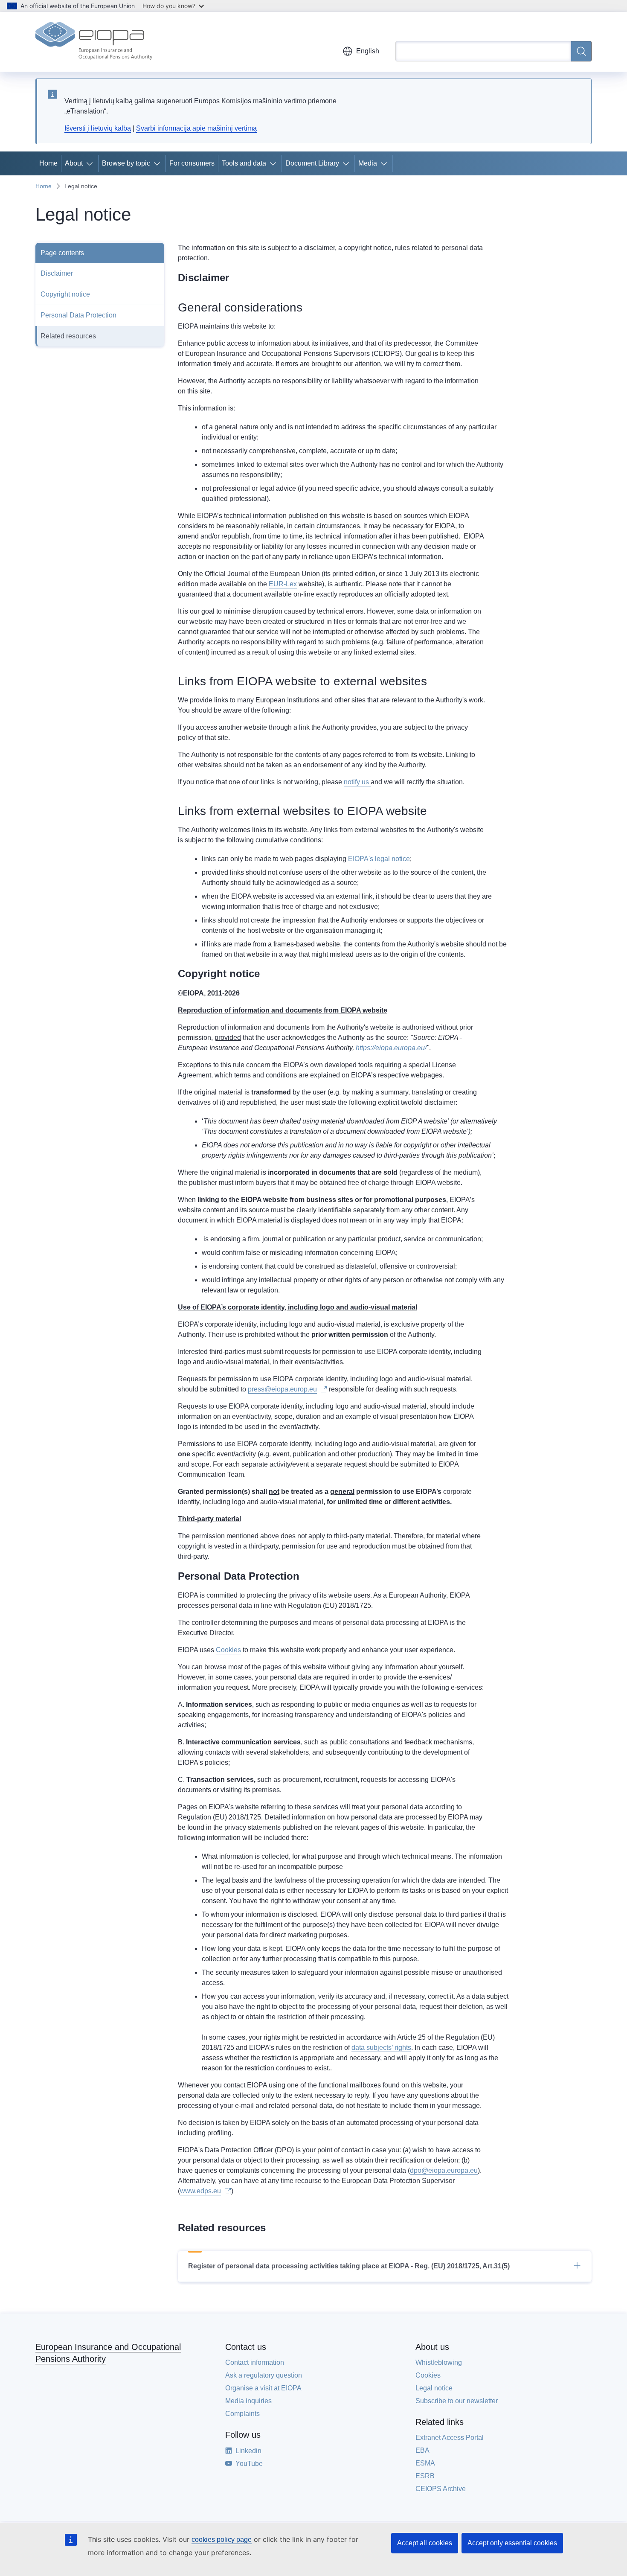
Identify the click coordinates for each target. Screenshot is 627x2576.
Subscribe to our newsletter (457, 2401)
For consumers (192, 163)
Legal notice (434, 2388)
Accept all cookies (425, 2543)
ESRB (425, 2476)
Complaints (242, 2414)
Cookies (228, 1650)
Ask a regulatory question (264, 2375)
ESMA (425, 2463)
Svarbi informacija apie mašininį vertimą (196, 128)
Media (368, 163)
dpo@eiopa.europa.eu (444, 2170)
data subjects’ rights (381, 2048)
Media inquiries (248, 2401)
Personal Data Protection (78, 315)
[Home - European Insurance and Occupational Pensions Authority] (94, 42)
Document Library (312, 163)
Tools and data (244, 163)
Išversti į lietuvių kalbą (98, 128)
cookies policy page (222, 2540)
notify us (357, 782)
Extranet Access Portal (450, 2438)
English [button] (368, 51)
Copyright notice (65, 294)
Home (48, 163)
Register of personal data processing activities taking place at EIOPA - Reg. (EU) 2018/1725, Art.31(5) (349, 2266)
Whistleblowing (439, 2362)
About (74, 163)
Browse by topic (126, 163)
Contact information (255, 2362)
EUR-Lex (283, 584)
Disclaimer (57, 273)
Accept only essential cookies (512, 2543)
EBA (422, 2450)
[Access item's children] (91, 163)
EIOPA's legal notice (379, 859)
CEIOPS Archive (441, 2489)
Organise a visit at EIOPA (263, 2388)
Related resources (68, 336)
